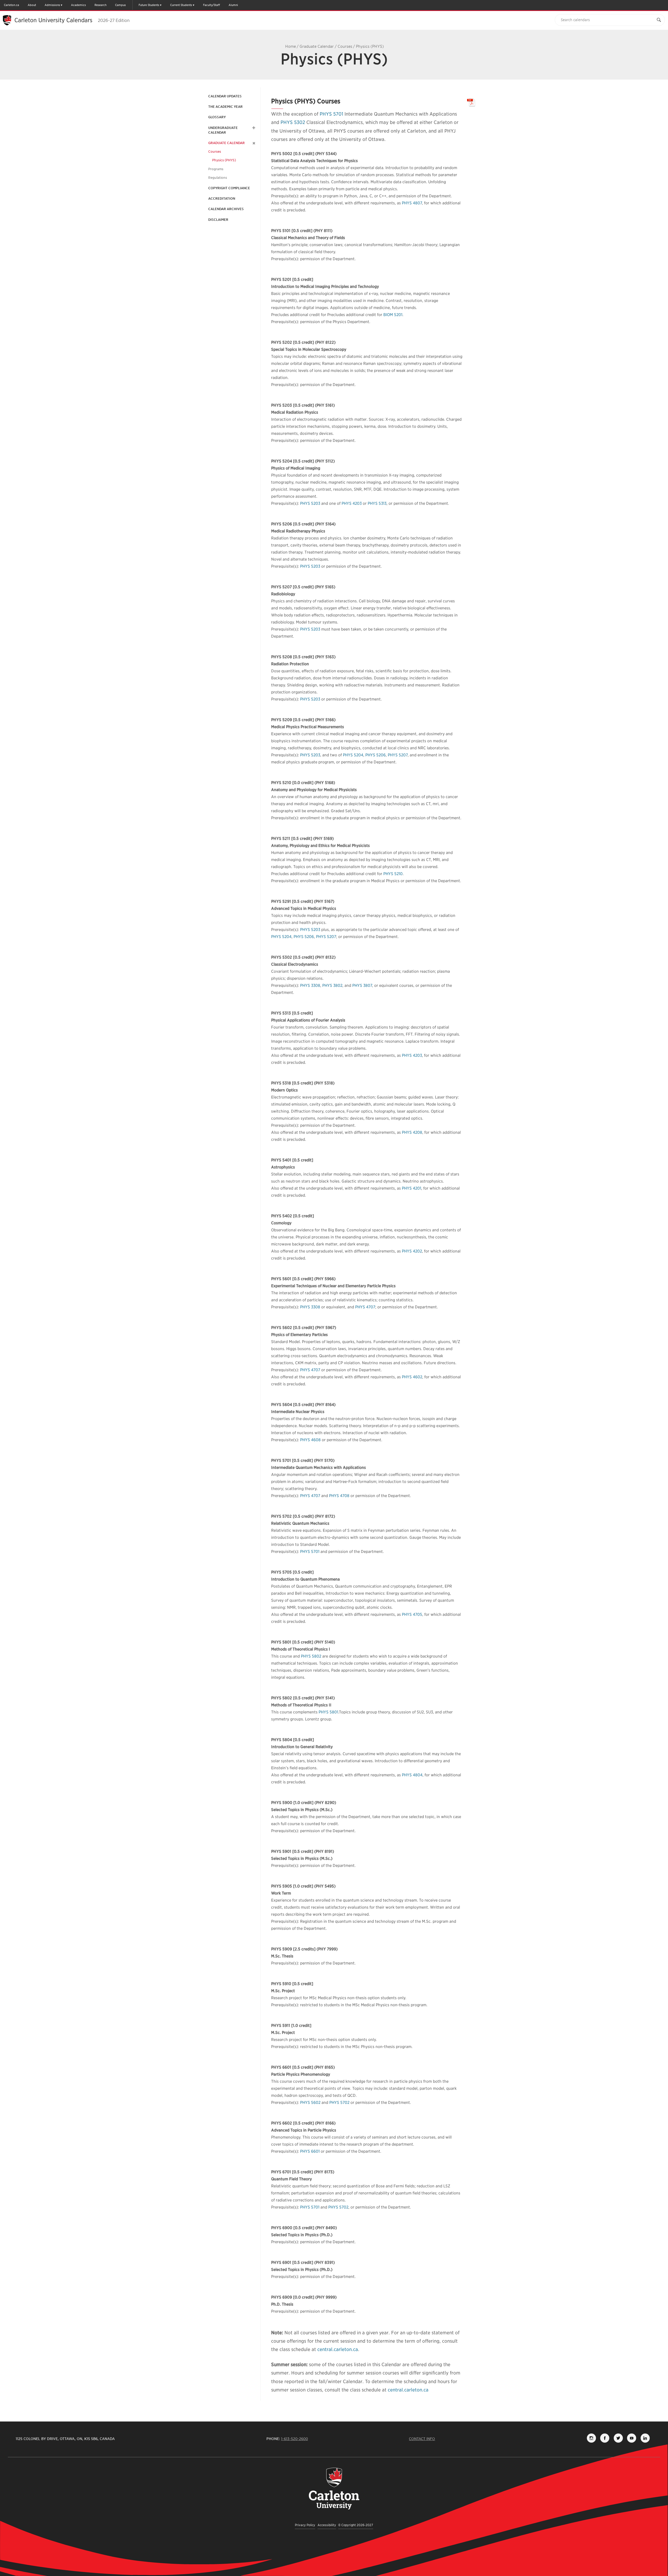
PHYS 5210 (393, 874)
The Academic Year (225, 107)
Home (291, 46)
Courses (345, 46)
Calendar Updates (225, 96)
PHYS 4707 (365, 1307)
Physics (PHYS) (224, 160)
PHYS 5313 (377, 503)
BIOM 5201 (393, 315)
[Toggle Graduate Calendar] (253, 143)
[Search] (659, 20)
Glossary (217, 117)
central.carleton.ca (338, 2349)
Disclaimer (218, 220)
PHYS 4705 (412, 1615)
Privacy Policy (305, 2525)
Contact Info (422, 2439)
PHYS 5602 (310, 2103)
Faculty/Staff (211, 5)
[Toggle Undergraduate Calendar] (253, 128)
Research (100, 5)
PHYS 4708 (339, 1496)
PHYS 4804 (412, 1775)
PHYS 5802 (311, 1656)
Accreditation (222, 198)
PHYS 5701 (331, 114)
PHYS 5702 (339, 2103)
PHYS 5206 (375, 755)
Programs (216, 169)
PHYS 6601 (310, 2151)
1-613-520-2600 (294, 2439)
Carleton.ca (11, 5)
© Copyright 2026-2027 (356, 2525)
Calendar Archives (226, 209)
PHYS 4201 (411, 1188)
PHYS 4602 (412, 1377)
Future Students (149, 5)
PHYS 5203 (310, 503)
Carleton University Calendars (72, 20)
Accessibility (327, 2525)
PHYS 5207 (398, 755)
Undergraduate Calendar (223, 130)
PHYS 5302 (293, 122)
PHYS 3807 (362, 986)
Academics (78, 5)
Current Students (181, 5)
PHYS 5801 (328, 1712)
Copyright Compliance (229, 188)
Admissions (52, 5)
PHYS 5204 (353, 755)
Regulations (218, 178)
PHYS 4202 (412, 1251)
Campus (120, 5)
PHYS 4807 (412, 203)
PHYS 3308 (310, 986)
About (32, 5)
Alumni (233, 5)
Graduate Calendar (317, 46)
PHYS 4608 (310, 1440)
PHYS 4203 (352, 503)
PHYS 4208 (412, 1132)
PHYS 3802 (332, 986)
